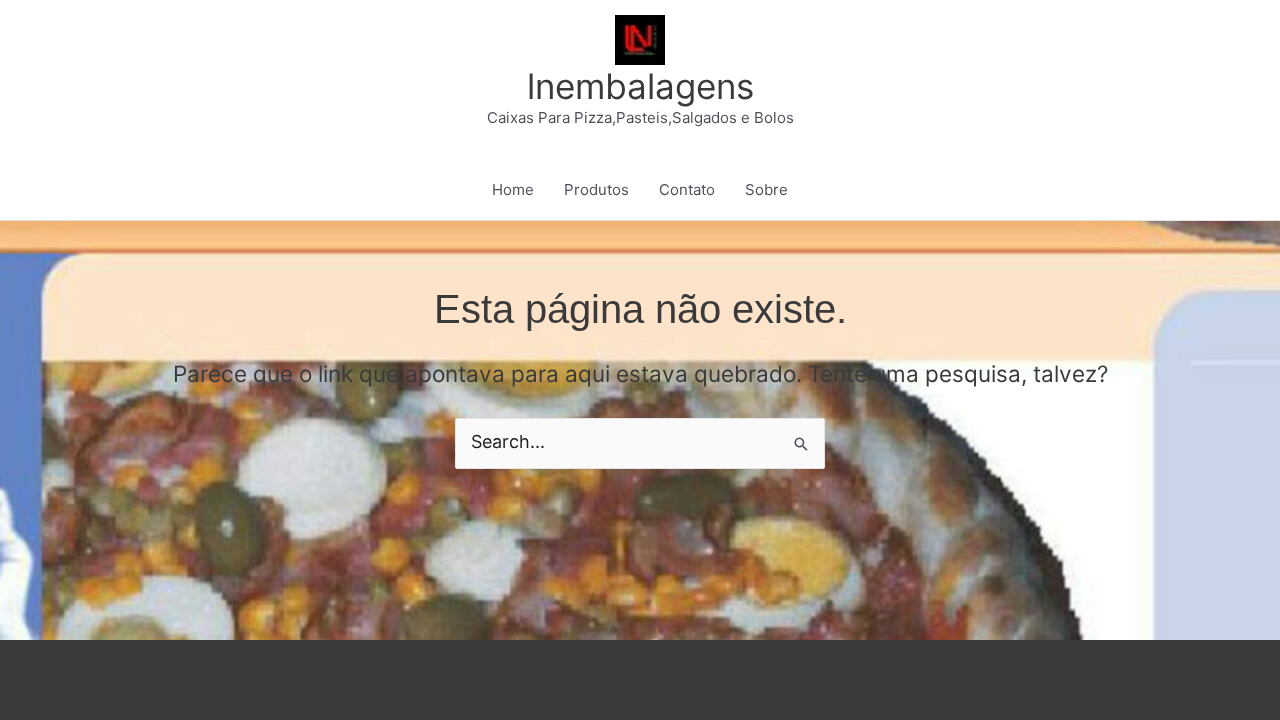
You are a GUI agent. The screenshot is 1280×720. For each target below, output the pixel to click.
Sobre (766, 189)
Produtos (596, 189)
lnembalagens (640, 86)
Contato (687, 189)
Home (513, 189)
